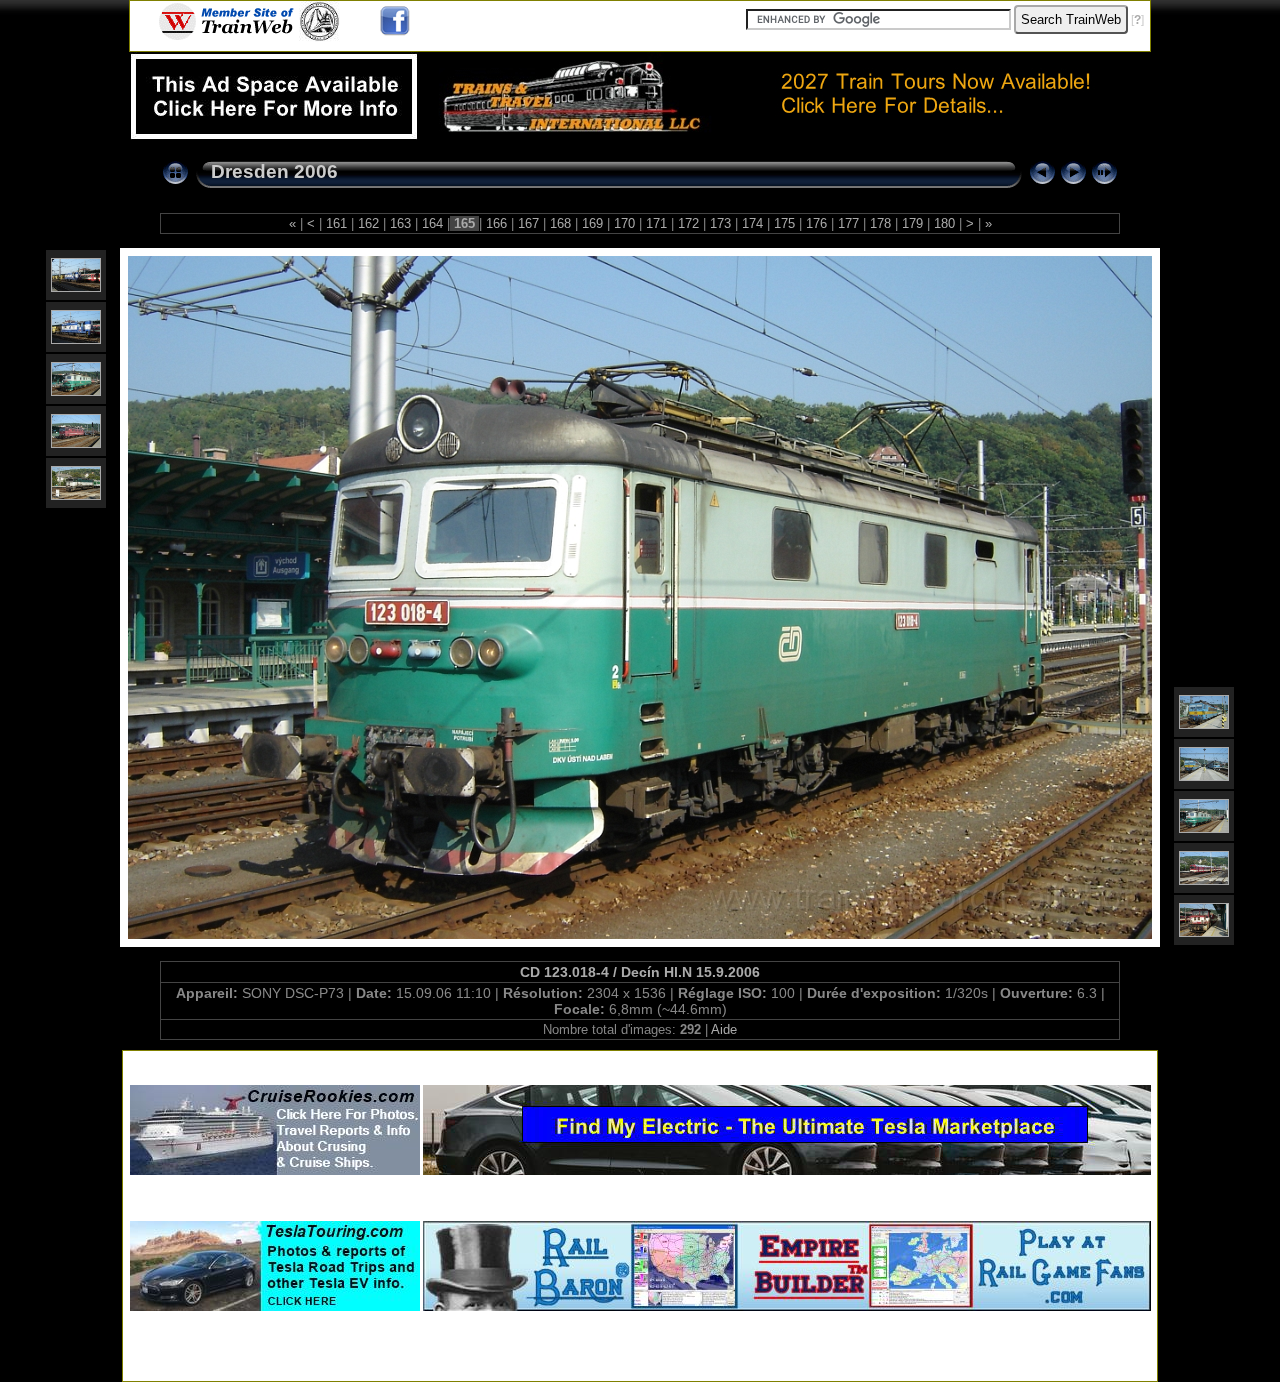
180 (944, 223)
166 (496, 223)
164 (432, 223)
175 (784, 223)
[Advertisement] (640, 1063)
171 (656, 223)
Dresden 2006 (274, 171)
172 (688, 223)
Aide (724, 1029)
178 (880, 223)
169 (592, 223)
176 (816, 223)
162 (368, 223)
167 (528, 223)
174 (752, 223)
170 (624, 223)
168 (560, 223)
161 (336, 223)
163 (400, 223)
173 (720, 223)
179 (912, 223)
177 (848, 223)
